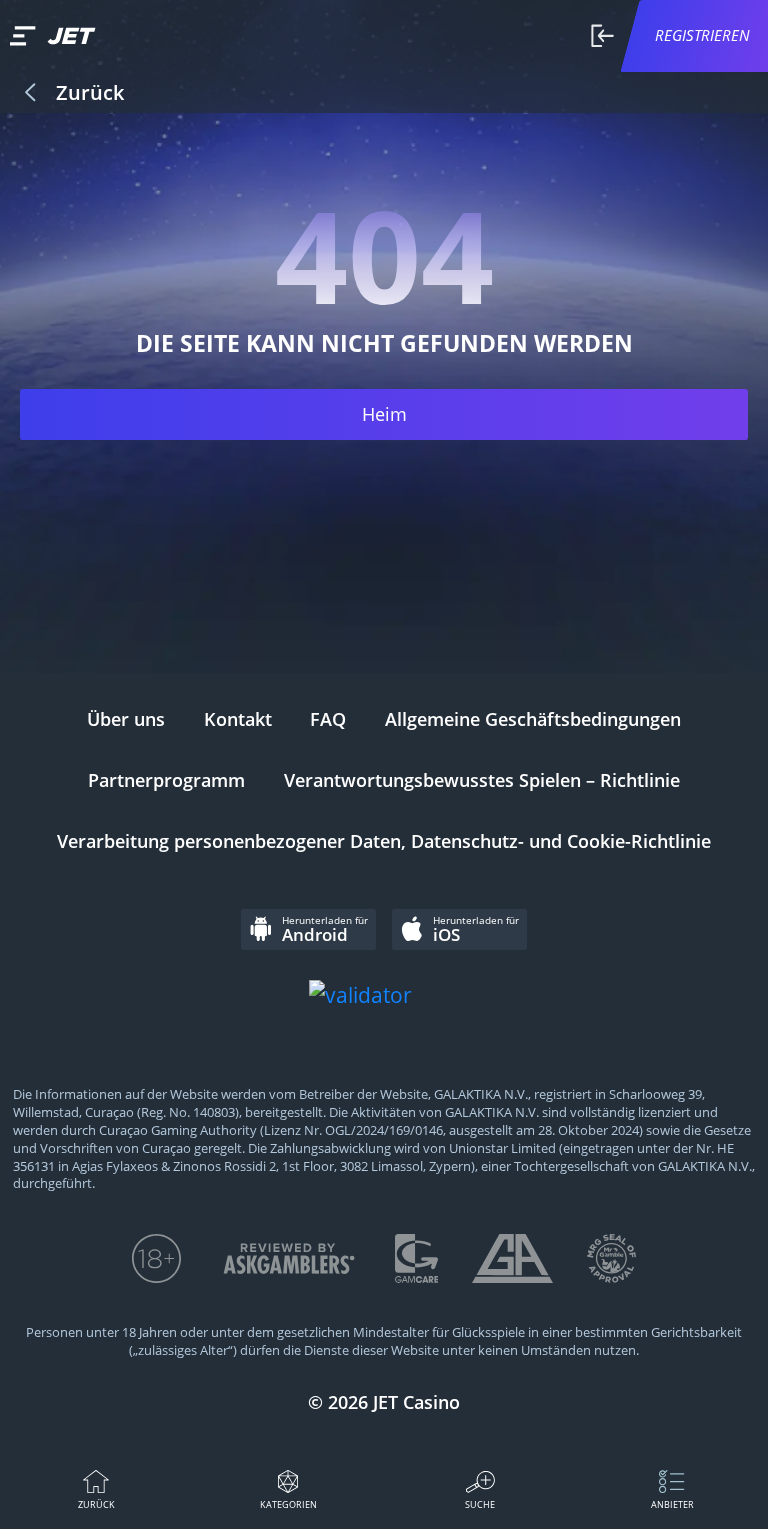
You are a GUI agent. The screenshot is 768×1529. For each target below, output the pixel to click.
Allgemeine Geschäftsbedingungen (533, 719)
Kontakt (238, 719)
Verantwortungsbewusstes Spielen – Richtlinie (482, 780)
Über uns (126, 719)
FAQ (328, 719)
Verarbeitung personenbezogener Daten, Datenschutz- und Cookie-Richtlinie (384, 841)
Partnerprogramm (166, 780)
